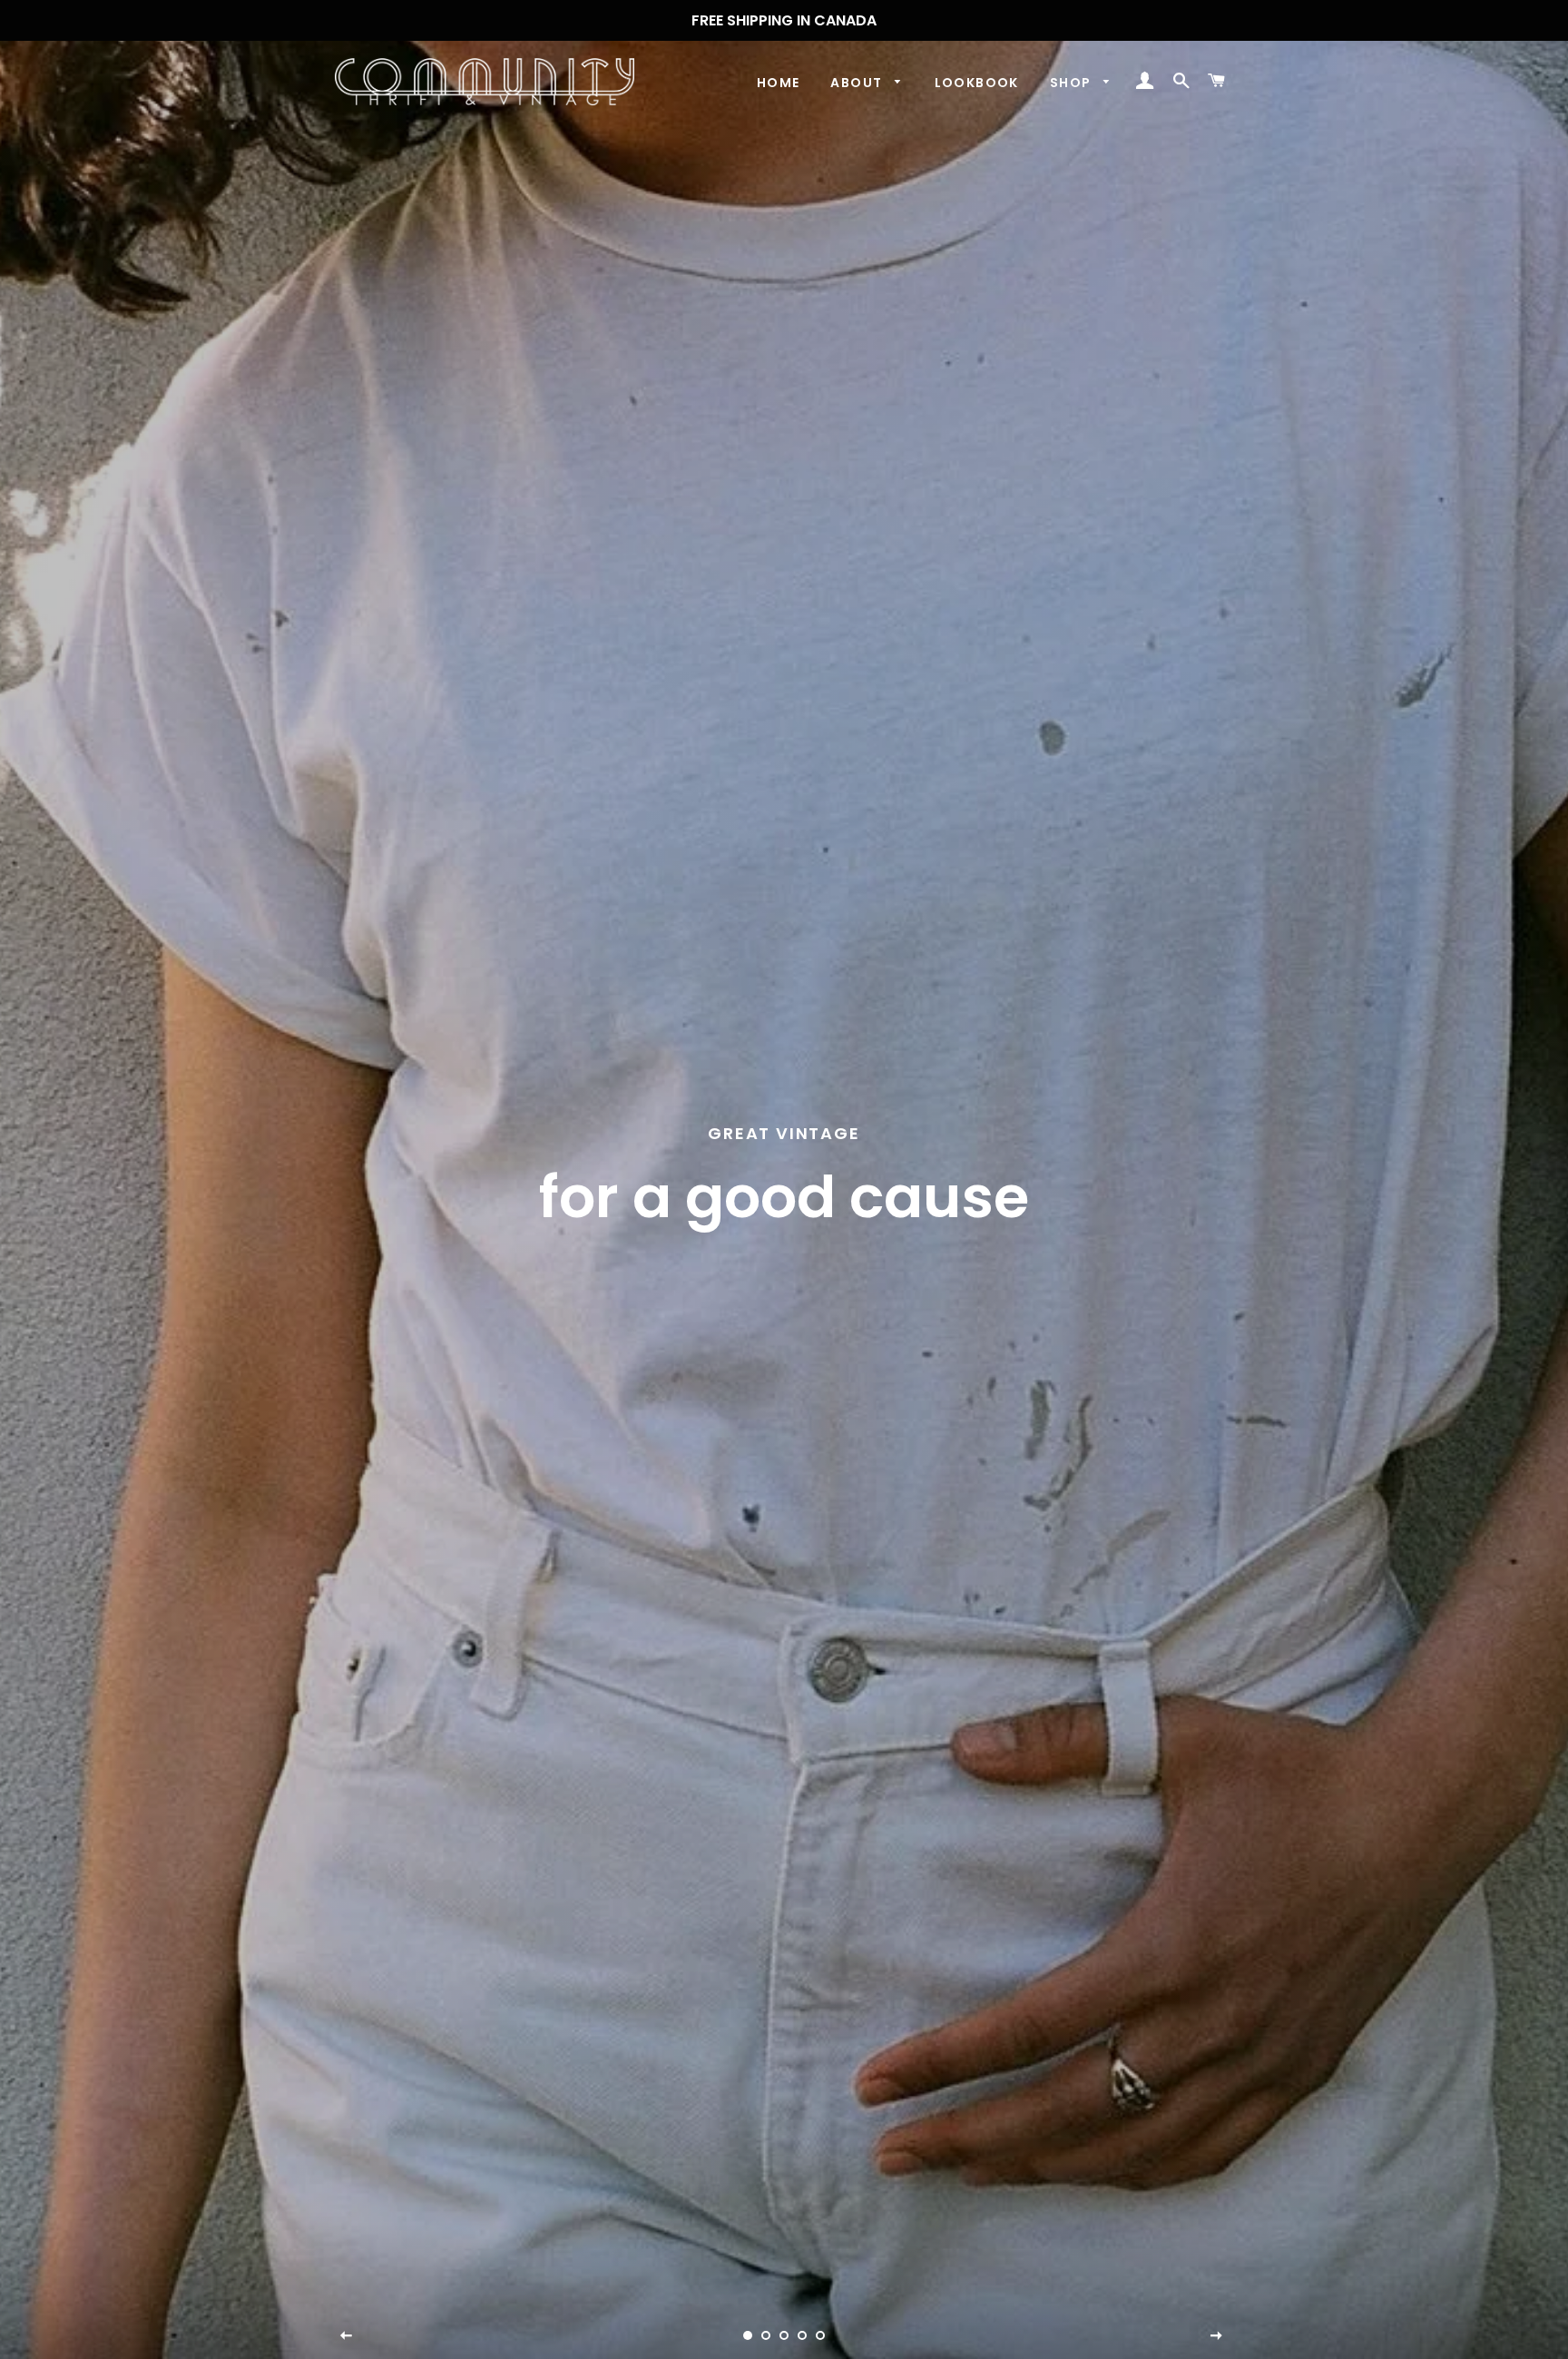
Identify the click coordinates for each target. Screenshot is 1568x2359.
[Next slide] (1217, 2336)
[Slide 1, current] (748, 2335)
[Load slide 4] (802, 2335)
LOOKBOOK (977, 83)
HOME (779, 83)
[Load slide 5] (820, 2335)
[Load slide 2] (766, 2335)
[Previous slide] (347, 2336)
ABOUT (858, 83)
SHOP (1073, 83)
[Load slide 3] (784, 2335)
